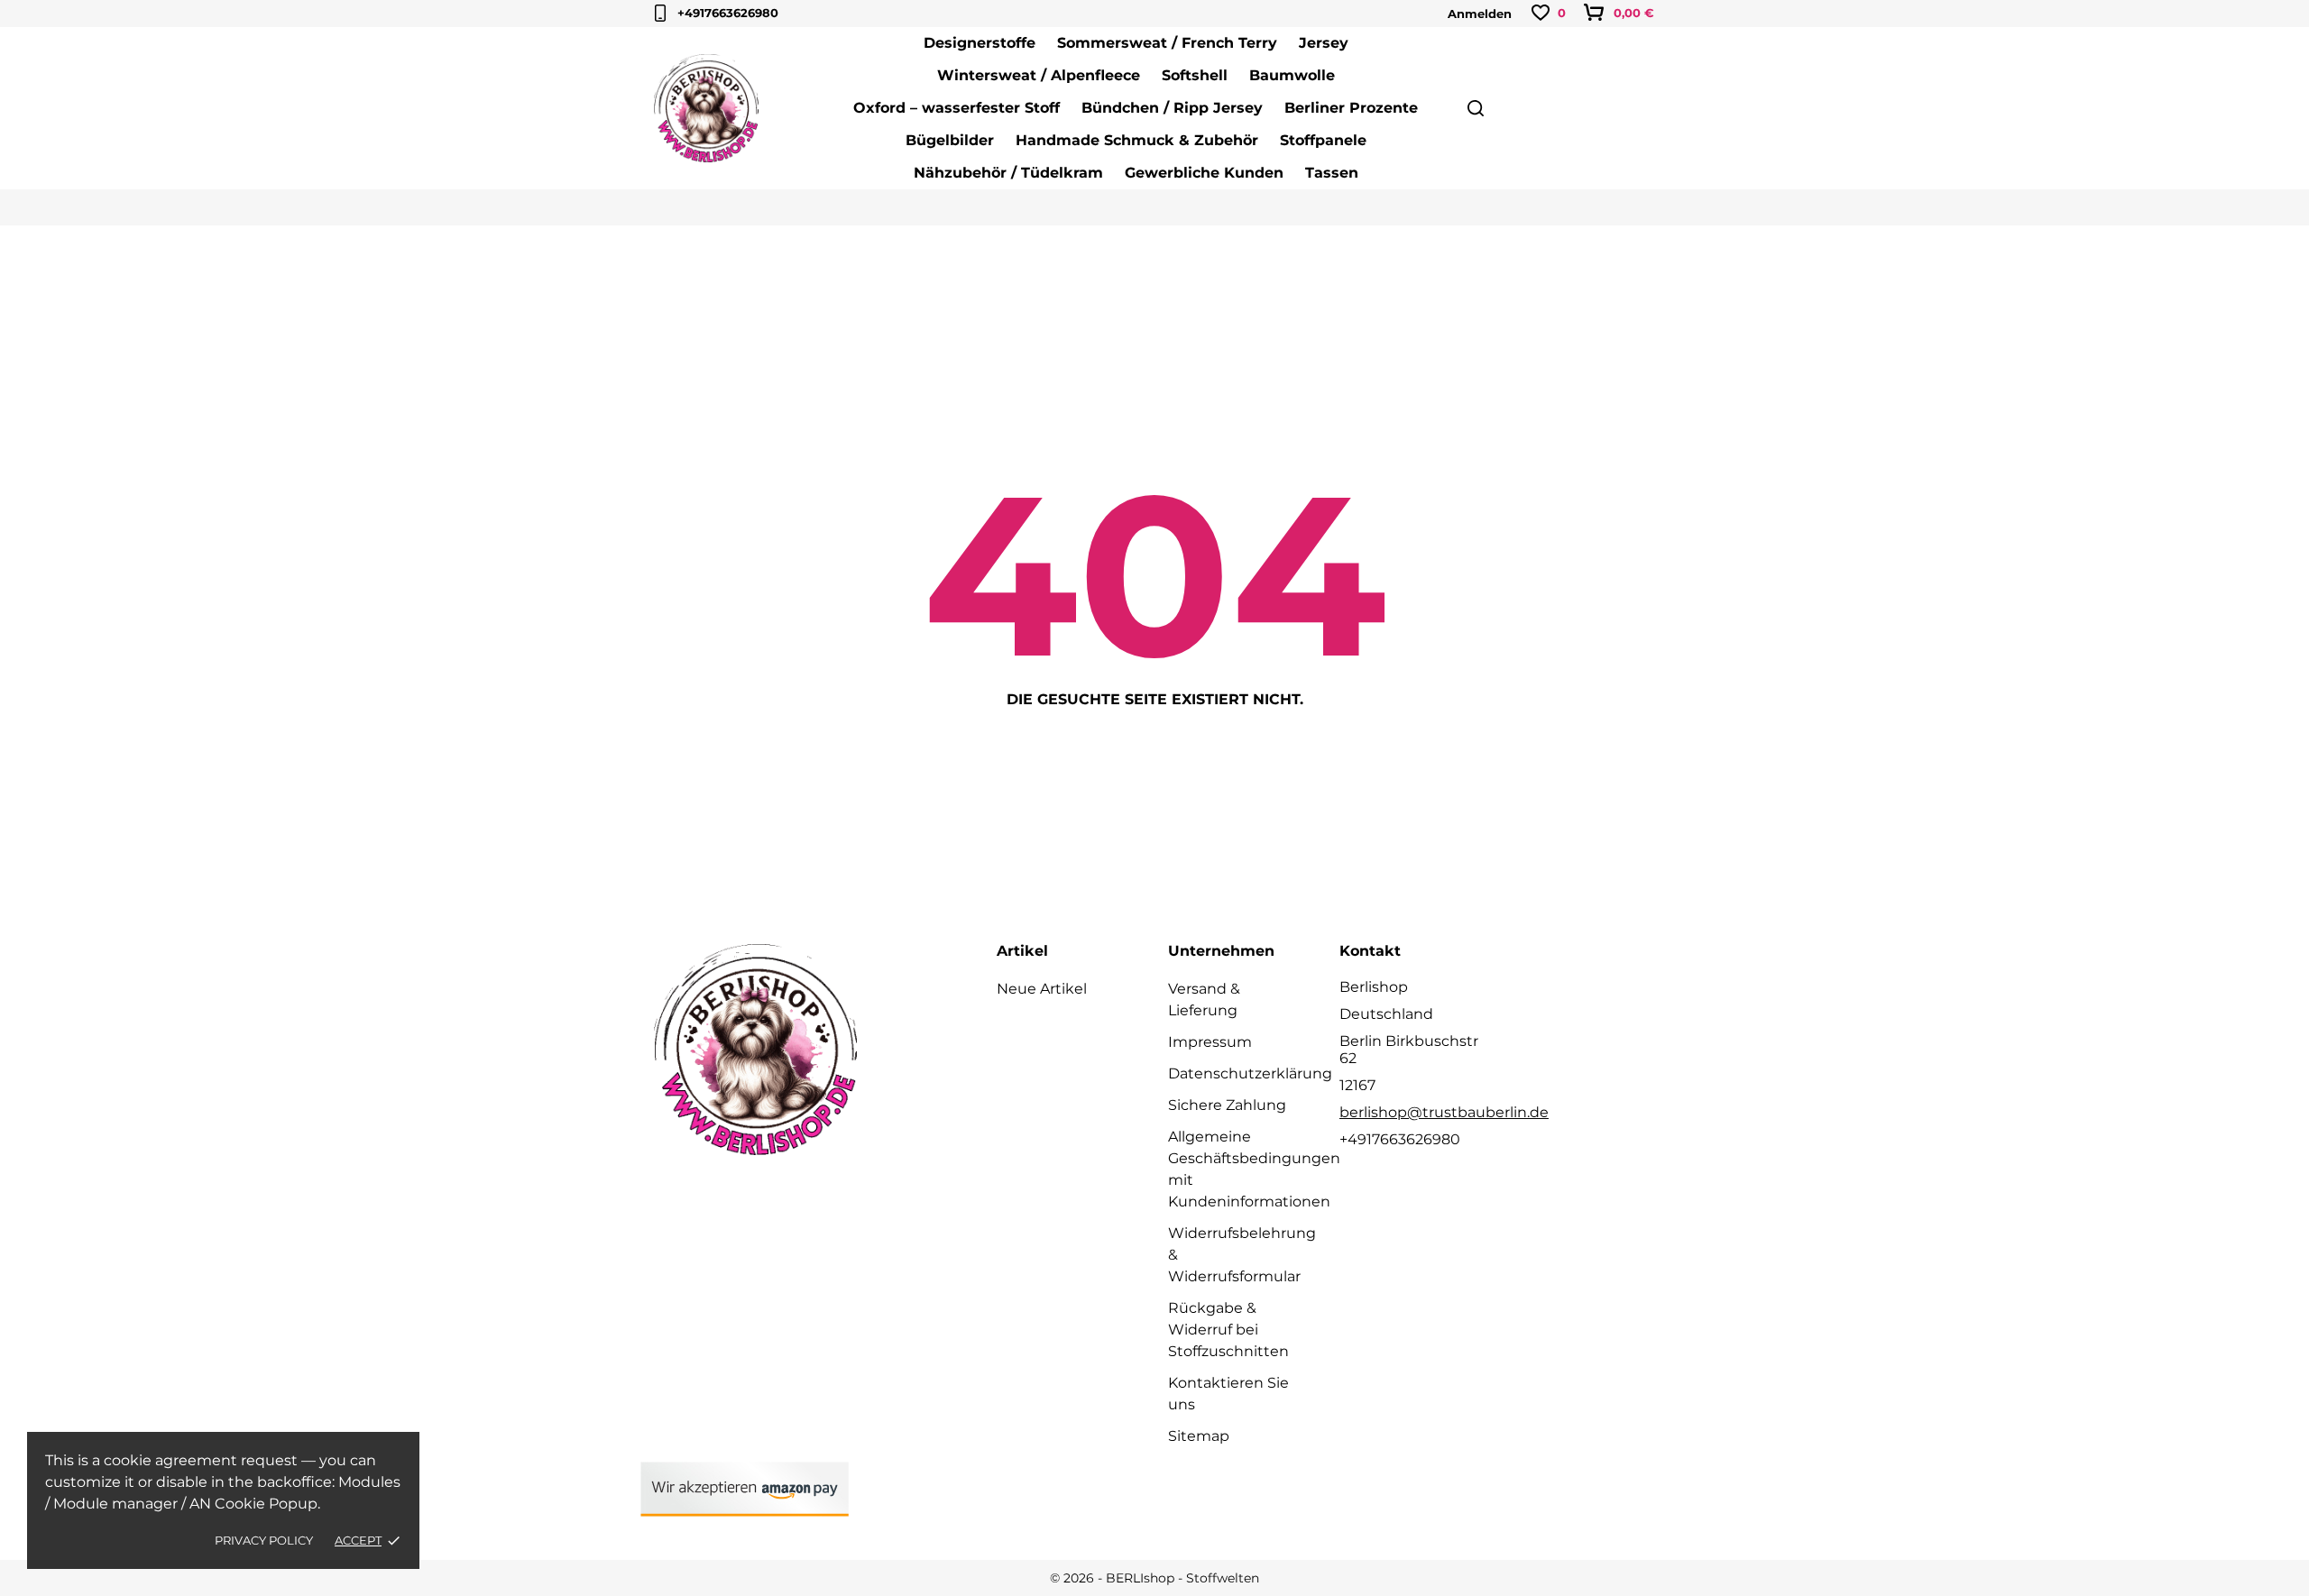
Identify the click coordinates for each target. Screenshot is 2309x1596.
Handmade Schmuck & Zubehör (1137, 140)
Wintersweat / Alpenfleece (1039, 75)
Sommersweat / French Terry (1167, 43)
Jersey (1324, 43)
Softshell (1195, 75)
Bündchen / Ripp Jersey (1172, 108)
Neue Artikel (1042, 989)
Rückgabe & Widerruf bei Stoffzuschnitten (1228, 1330)
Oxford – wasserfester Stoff (957, 108)
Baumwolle (1292, 75)
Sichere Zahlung (1227, 1105)
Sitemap (1199, 1436)
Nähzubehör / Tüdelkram (1008, 173)
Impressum (1210, 1042)
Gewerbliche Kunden (1204, 173)
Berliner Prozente (1351, 108)
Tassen (1332, 173)
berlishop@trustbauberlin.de (1444, 1112)
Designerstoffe (980, 43)
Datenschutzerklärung (1250, 1073)
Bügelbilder (950, 140)
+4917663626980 (728, 13)
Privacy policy (264, 1540)
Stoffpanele (1323, 140)
